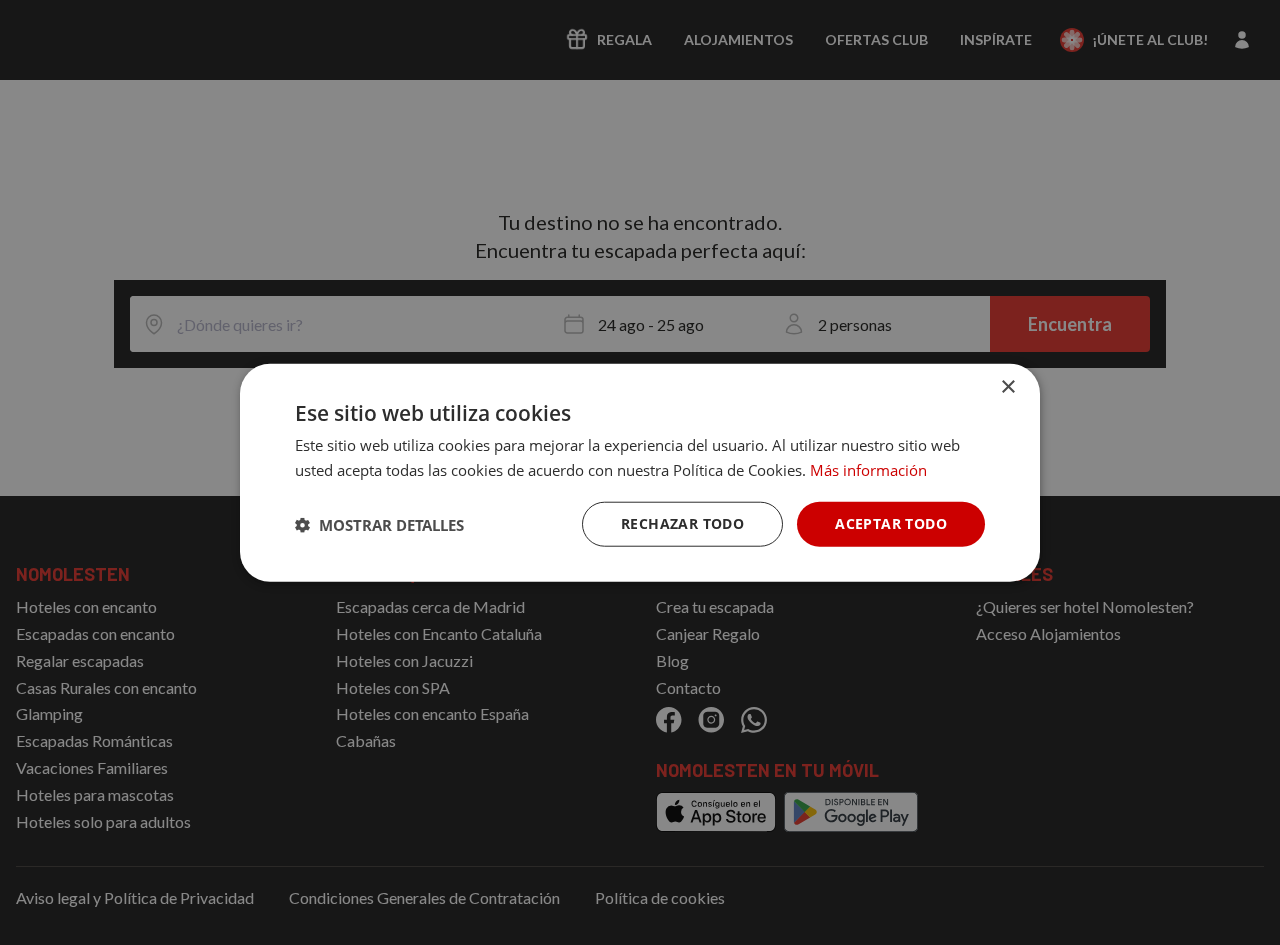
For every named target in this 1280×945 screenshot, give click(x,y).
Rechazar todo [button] (682, 523)
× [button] (1007, 386)
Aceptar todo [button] (891, 523)
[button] (379, 524)
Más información (868, 469)
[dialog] (640, 472)
